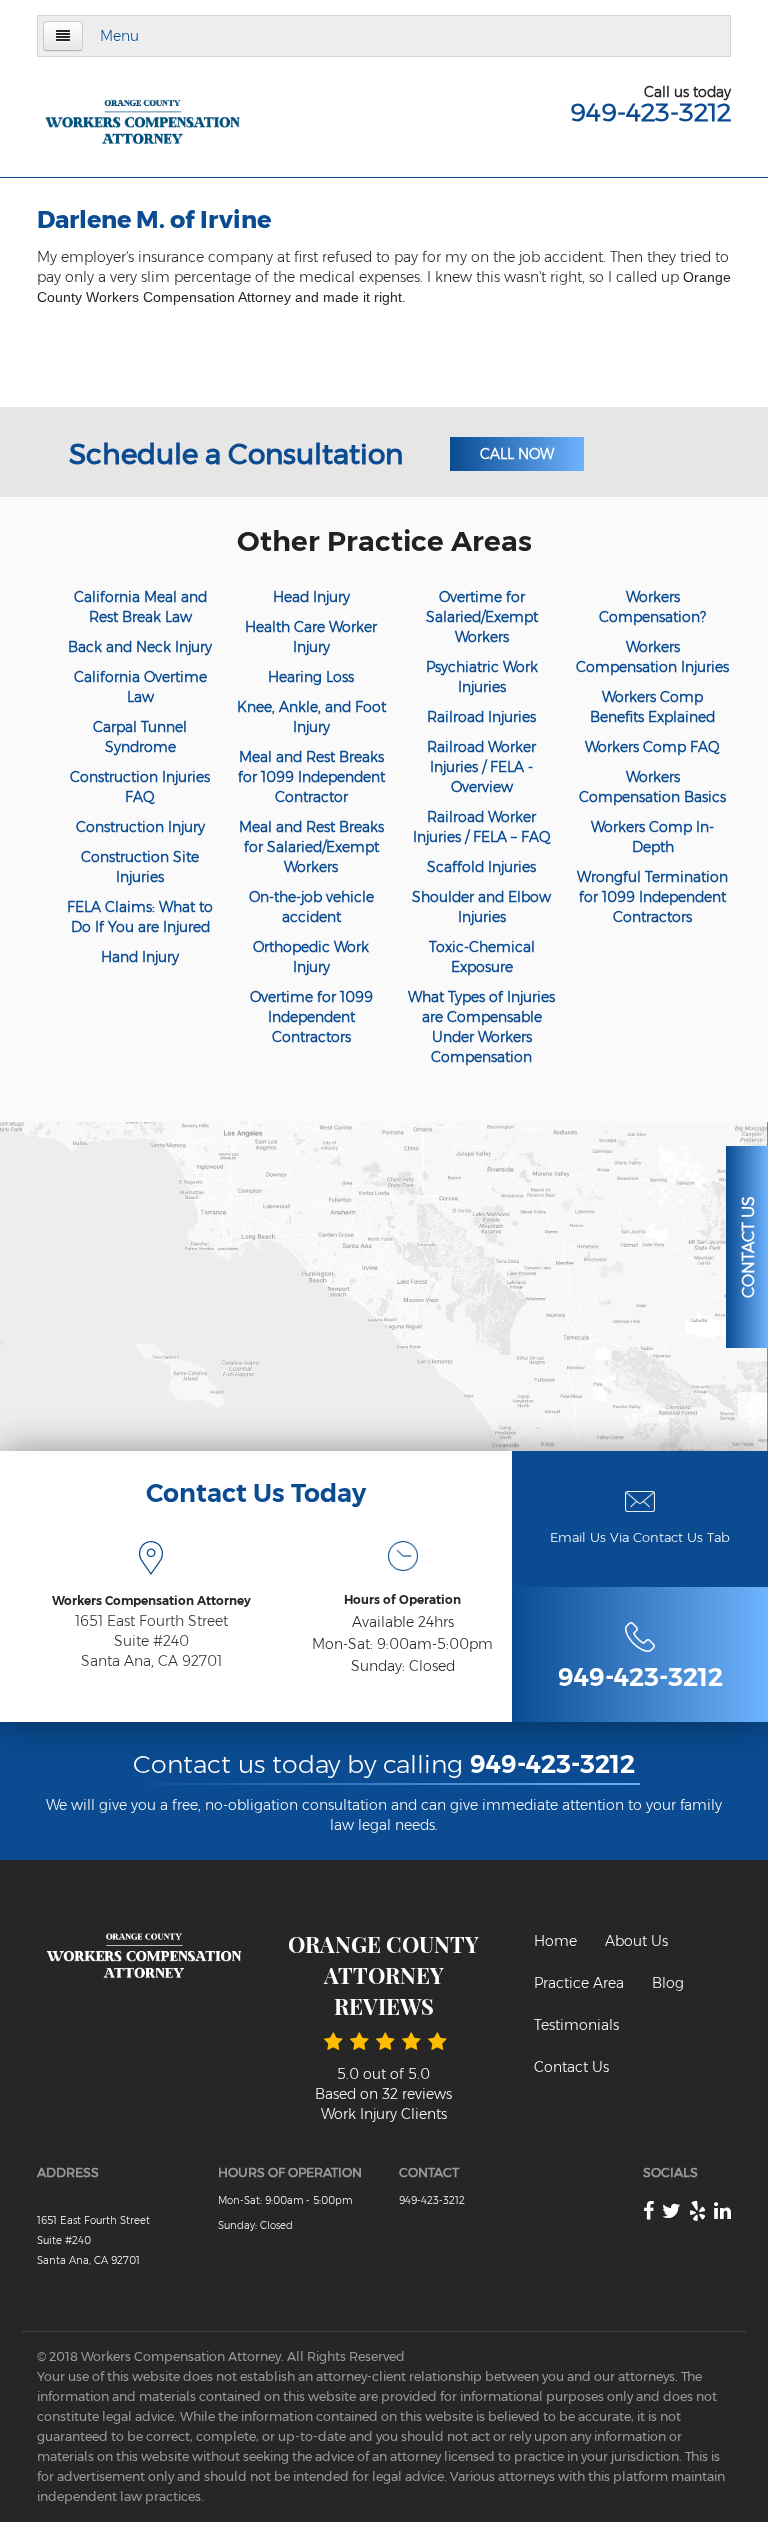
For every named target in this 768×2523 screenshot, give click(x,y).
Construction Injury (140, 827)
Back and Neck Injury (140, 647)
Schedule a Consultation (236, 454)
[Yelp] (697, 2211)
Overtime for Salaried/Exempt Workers (482, 617)
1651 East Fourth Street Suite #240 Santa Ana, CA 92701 (151, 1641)
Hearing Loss (311, 677)
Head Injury (311, 597)
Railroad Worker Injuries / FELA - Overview (481, 767)
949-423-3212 (650, 112)
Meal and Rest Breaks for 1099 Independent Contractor (311, 777)
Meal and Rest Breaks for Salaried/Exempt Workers (311, 847)
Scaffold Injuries (481, 867)
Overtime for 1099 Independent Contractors (311, 1017)
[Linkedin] (722, 2211)
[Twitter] (671, 2211)
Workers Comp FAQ (652, 747)
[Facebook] (648, 2211)
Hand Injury (140, 957)
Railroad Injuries (481, 717)
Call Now (517, 454)
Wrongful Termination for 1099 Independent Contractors (652, 897)
